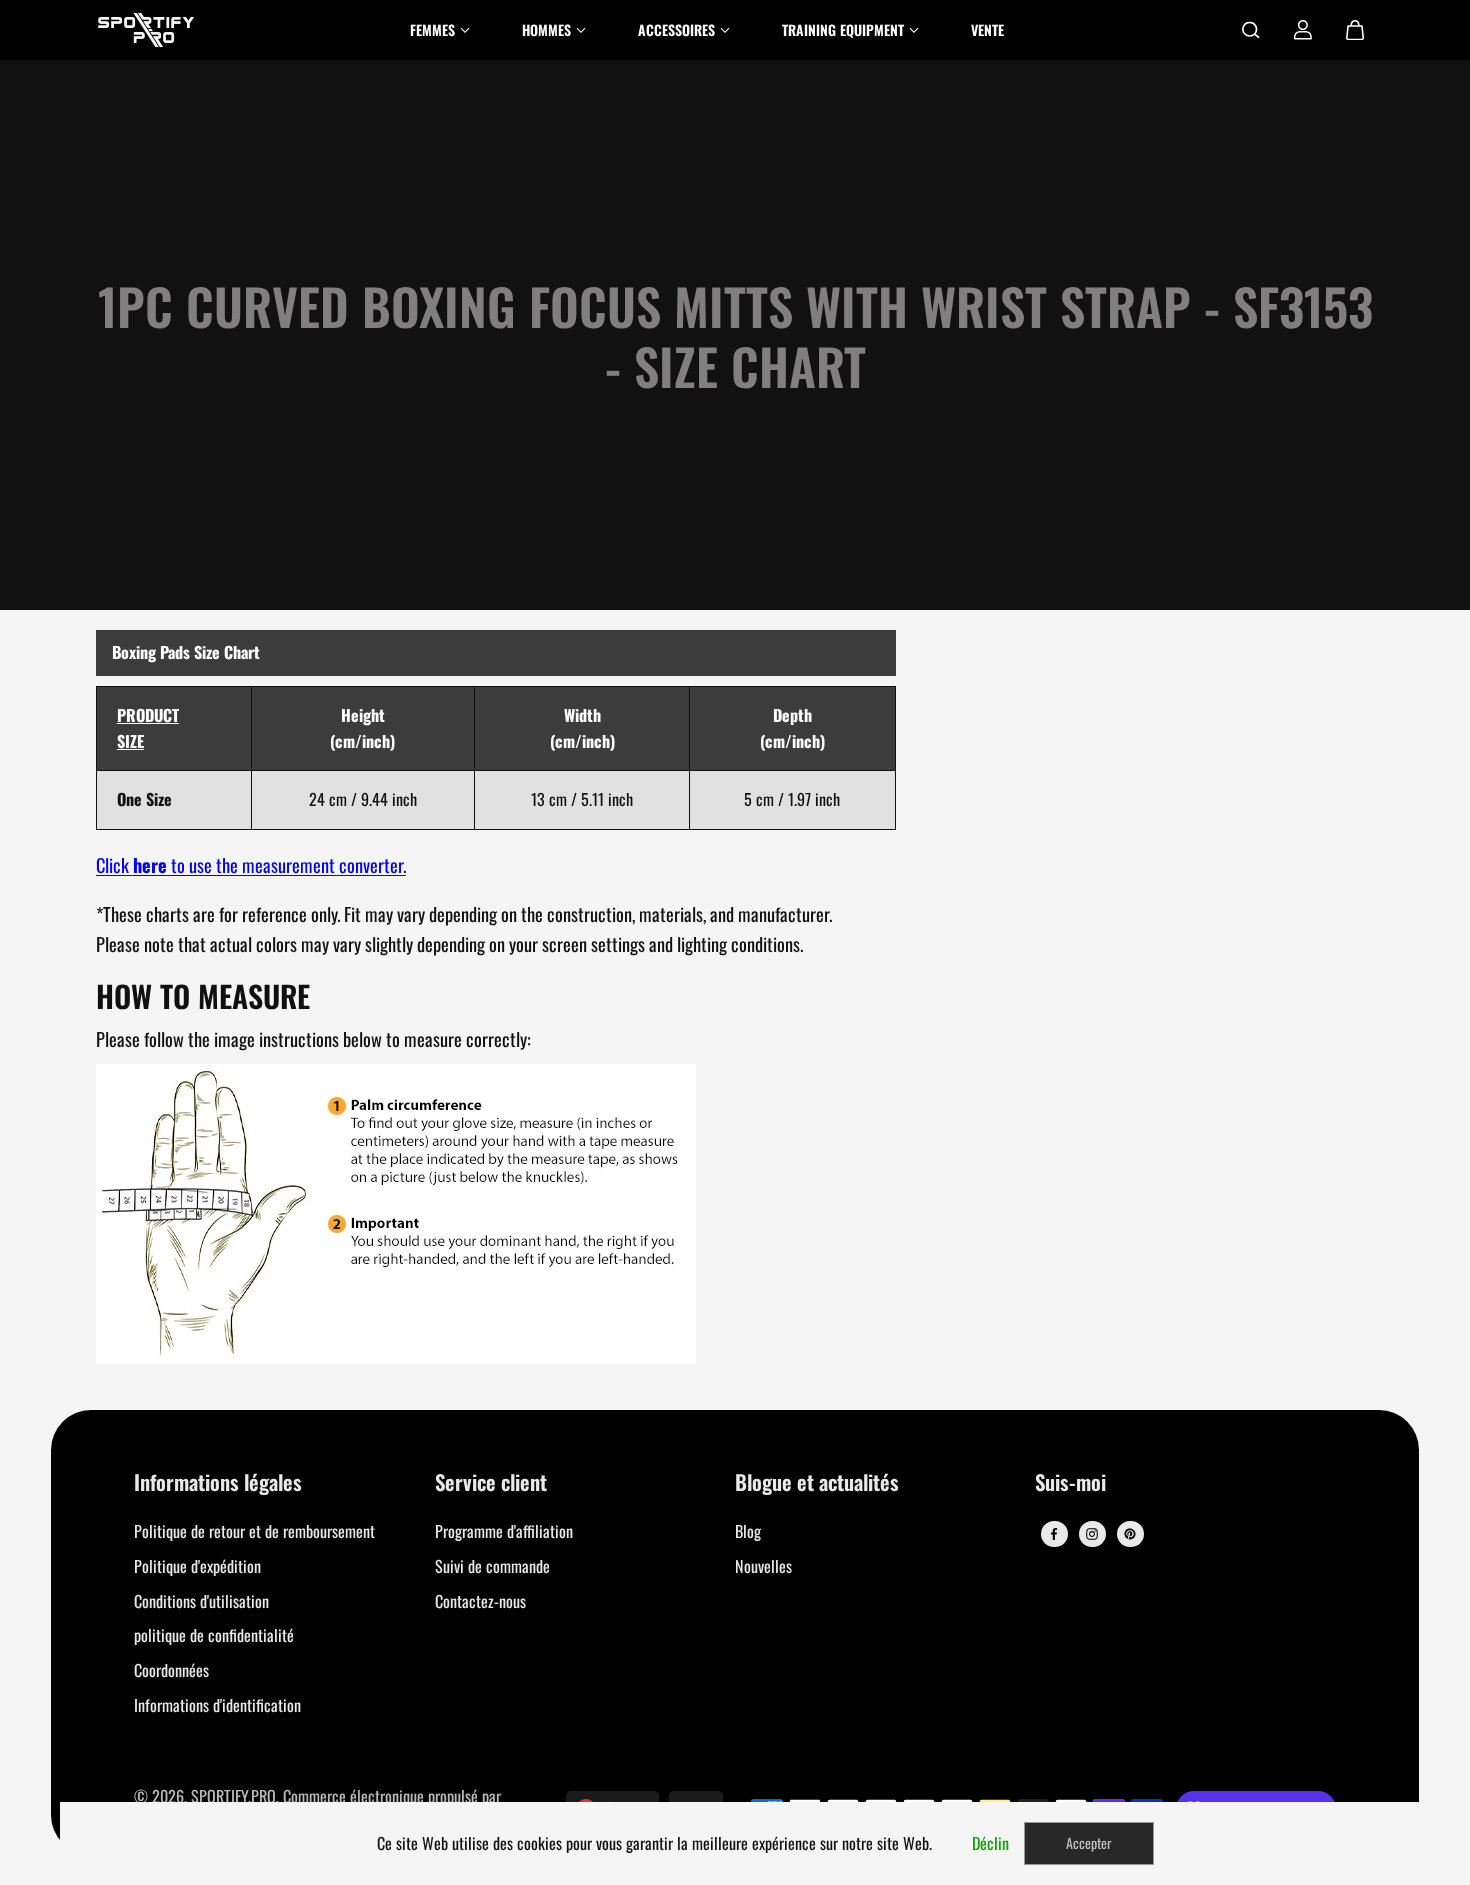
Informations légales (218, 1483)
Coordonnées (171, 1670)
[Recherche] (1251, 30)
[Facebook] (1054, 1534)
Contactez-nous (480, 1601)
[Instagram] (1092, 1534)
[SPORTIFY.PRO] (146, 30)
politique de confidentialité (214, 1635)
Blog (748, 1531)
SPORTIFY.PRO (233, 1796)
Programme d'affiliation (504, 1531)
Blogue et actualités (817, 1483)
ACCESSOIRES (676, 29)
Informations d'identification (217, 1705)
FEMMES (432, 29)
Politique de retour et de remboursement (254, 1531)
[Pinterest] (1130, 1534)
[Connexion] (1303, 30)
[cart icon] (1355, 30)
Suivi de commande (492, 1566)
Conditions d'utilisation (201, 1601)
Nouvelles (763, 1566)
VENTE (987, 29)
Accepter (1089, 1842)
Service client (491, 1483)
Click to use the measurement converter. (251, 864)
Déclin (990, 1843)
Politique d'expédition (197, 1566)
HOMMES (546, 29)
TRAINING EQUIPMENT (843, 29)
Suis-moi (1070, 1483)
